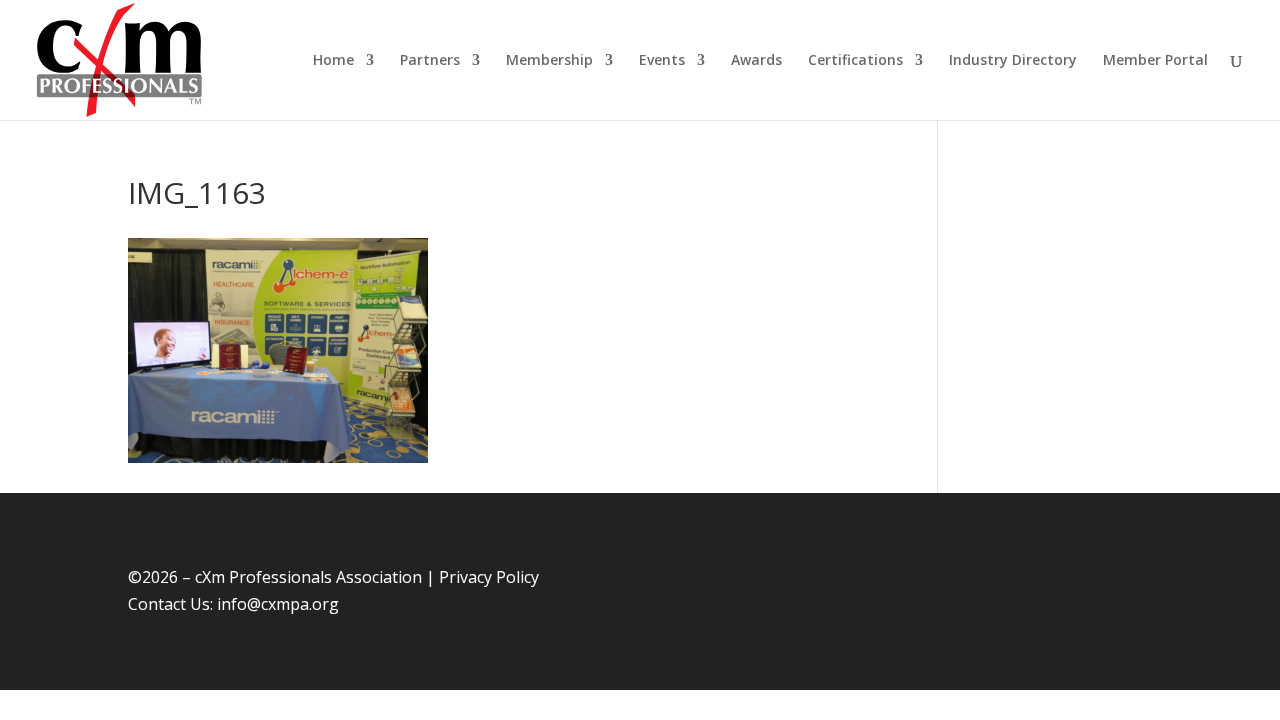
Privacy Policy (489, 577)
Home (333, 61)
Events (662, 61)
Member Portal (1155, 61)
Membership (549, 61)
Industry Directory (1013, 61)
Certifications (855, 61)
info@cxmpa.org (278, 604)
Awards (756, 61)
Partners (430, 61)
